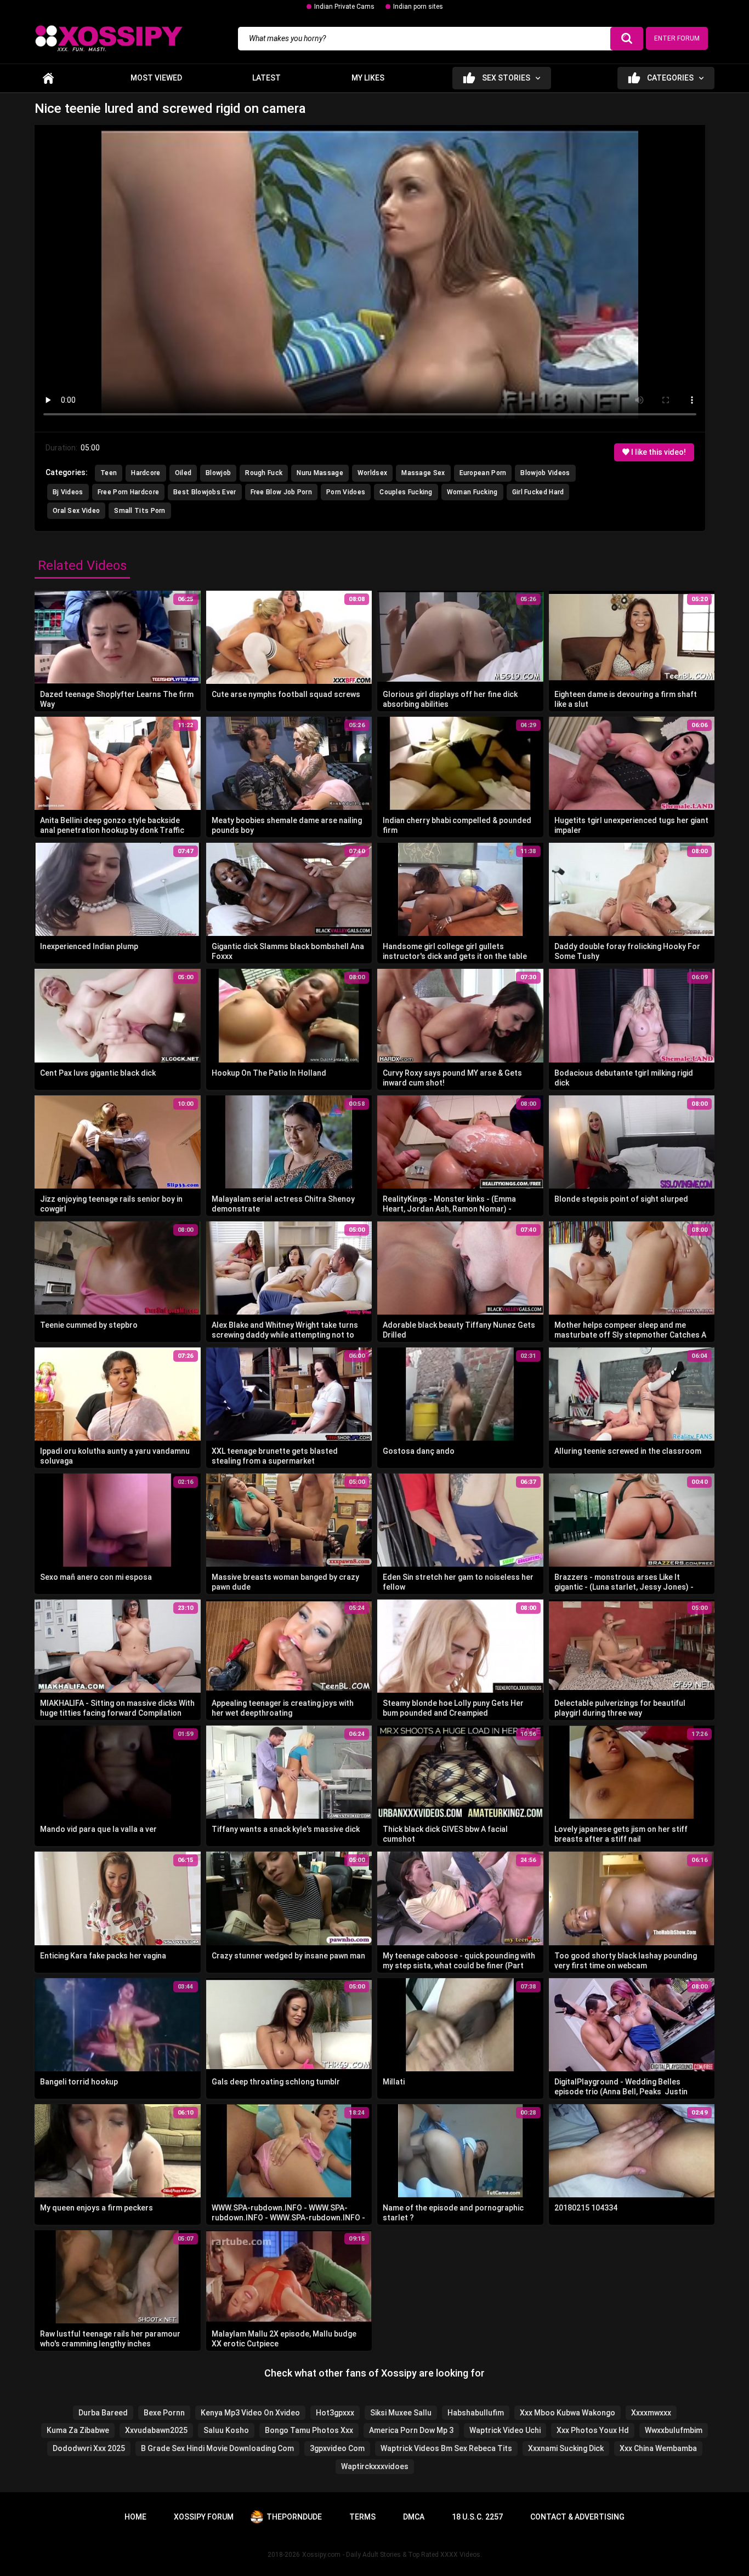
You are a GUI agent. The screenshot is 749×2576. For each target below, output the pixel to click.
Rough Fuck (264, 473)
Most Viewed (156, 78)
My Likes (368, 78)
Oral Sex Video (76, 511)
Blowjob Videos (545, 473)
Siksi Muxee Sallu (401, 2413)
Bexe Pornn (164, 2413)
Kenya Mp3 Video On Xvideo (250, 2413)
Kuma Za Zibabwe (78, 2430)
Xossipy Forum (204, 2517)
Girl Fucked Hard (538, 492)
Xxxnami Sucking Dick (566, 2448)
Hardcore (146, 473)
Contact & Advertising (577, 2517)
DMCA (414, 2517)
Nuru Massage (320, 473)
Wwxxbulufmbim (674, 2430)
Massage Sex (423, 473)
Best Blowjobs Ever (205, 492)
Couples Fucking (406, 492)
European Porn (483, 473)
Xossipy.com (321, 2555)
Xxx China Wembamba (658, 2448)
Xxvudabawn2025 (156, 2430)
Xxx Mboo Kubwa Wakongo (568, 2413)
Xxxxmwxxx (651, 2413)
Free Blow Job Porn (281, 492)
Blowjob (218, 473)
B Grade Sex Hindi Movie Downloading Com (217, 2448)
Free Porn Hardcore (128, 492)
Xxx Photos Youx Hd (593, 2430)
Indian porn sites (418, 7)
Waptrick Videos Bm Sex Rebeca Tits (446, 2448)
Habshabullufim (476, 2413)
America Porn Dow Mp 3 (411, 2430)
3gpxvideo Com (337, 2448)
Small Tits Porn (140, 511)
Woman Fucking (472, 492)
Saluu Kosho (226, 2430)
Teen (109, 473)
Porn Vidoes (346, 492)
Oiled (183, 473)
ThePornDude (294, 2517)
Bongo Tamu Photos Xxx (309, 2430)
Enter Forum (677, 38)
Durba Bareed (103, 2413)
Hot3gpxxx (335, 2413)
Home (48, 78)
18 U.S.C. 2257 (477, 2517)
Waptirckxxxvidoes (375, 2466)
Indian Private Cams (344, 7)
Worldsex (372, 473)
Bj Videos (68, 492)
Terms (362, 2517)
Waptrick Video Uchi (505, 2430)
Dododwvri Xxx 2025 (89, 2448)
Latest (266, 78)
